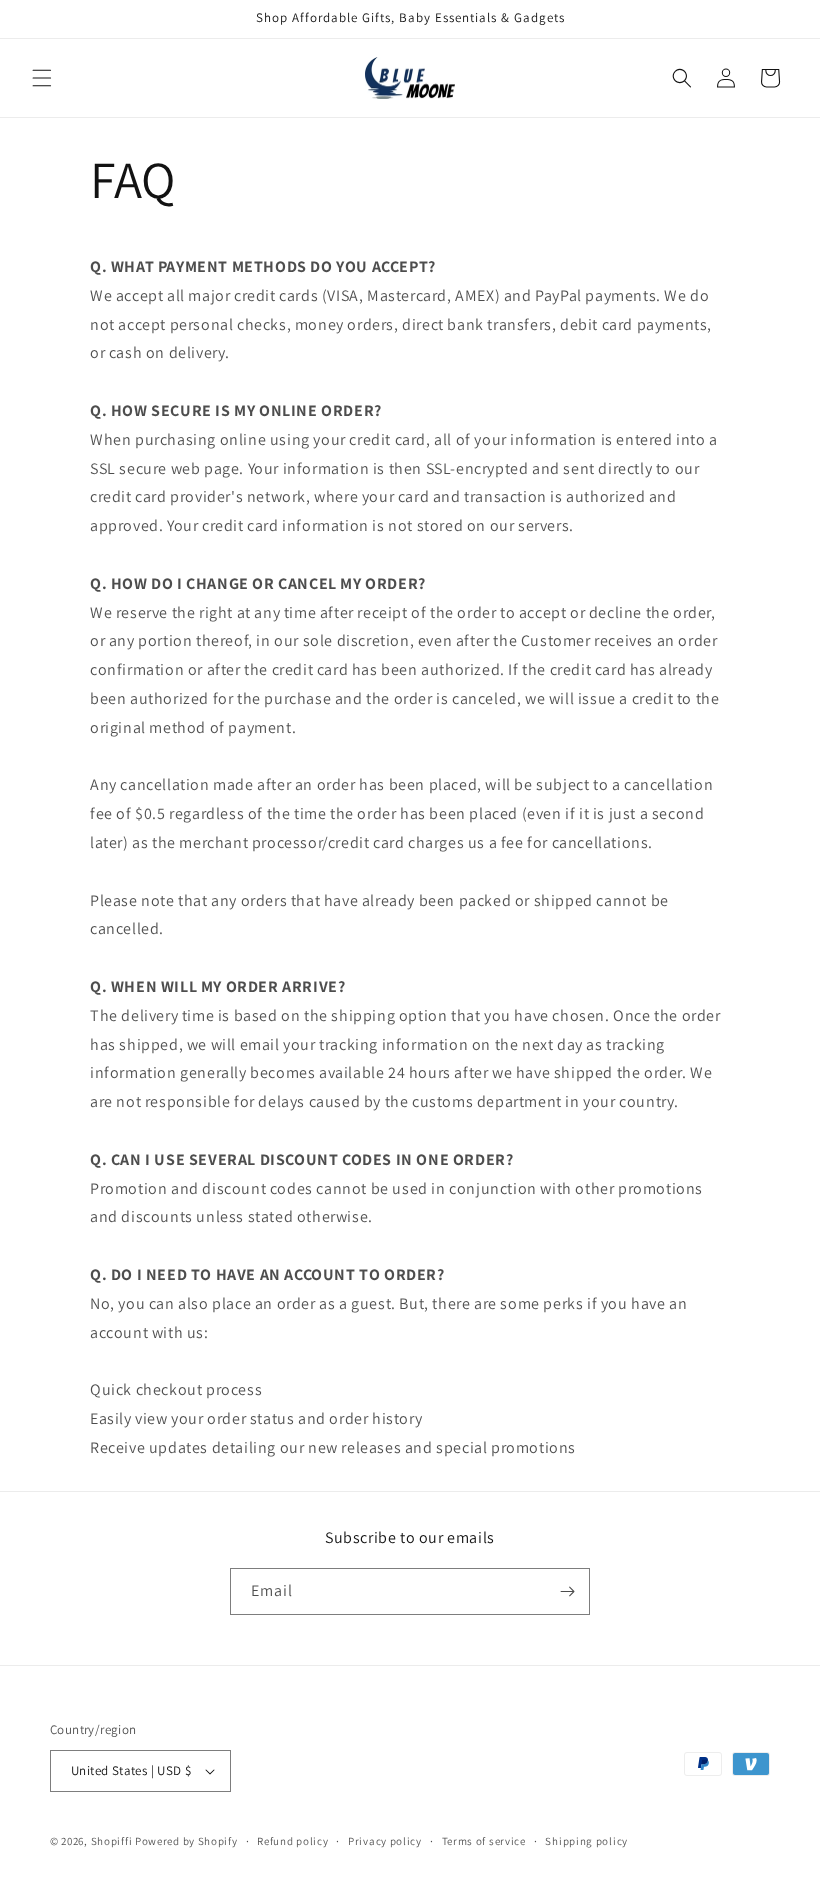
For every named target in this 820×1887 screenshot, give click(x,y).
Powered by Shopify (186, 1841)
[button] (42, 78)
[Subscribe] (567, 1591)
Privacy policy (385, 1841)
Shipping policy (586, 1841)
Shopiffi (112, 1841)
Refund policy (292, 1841)
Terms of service (484, 1841)
